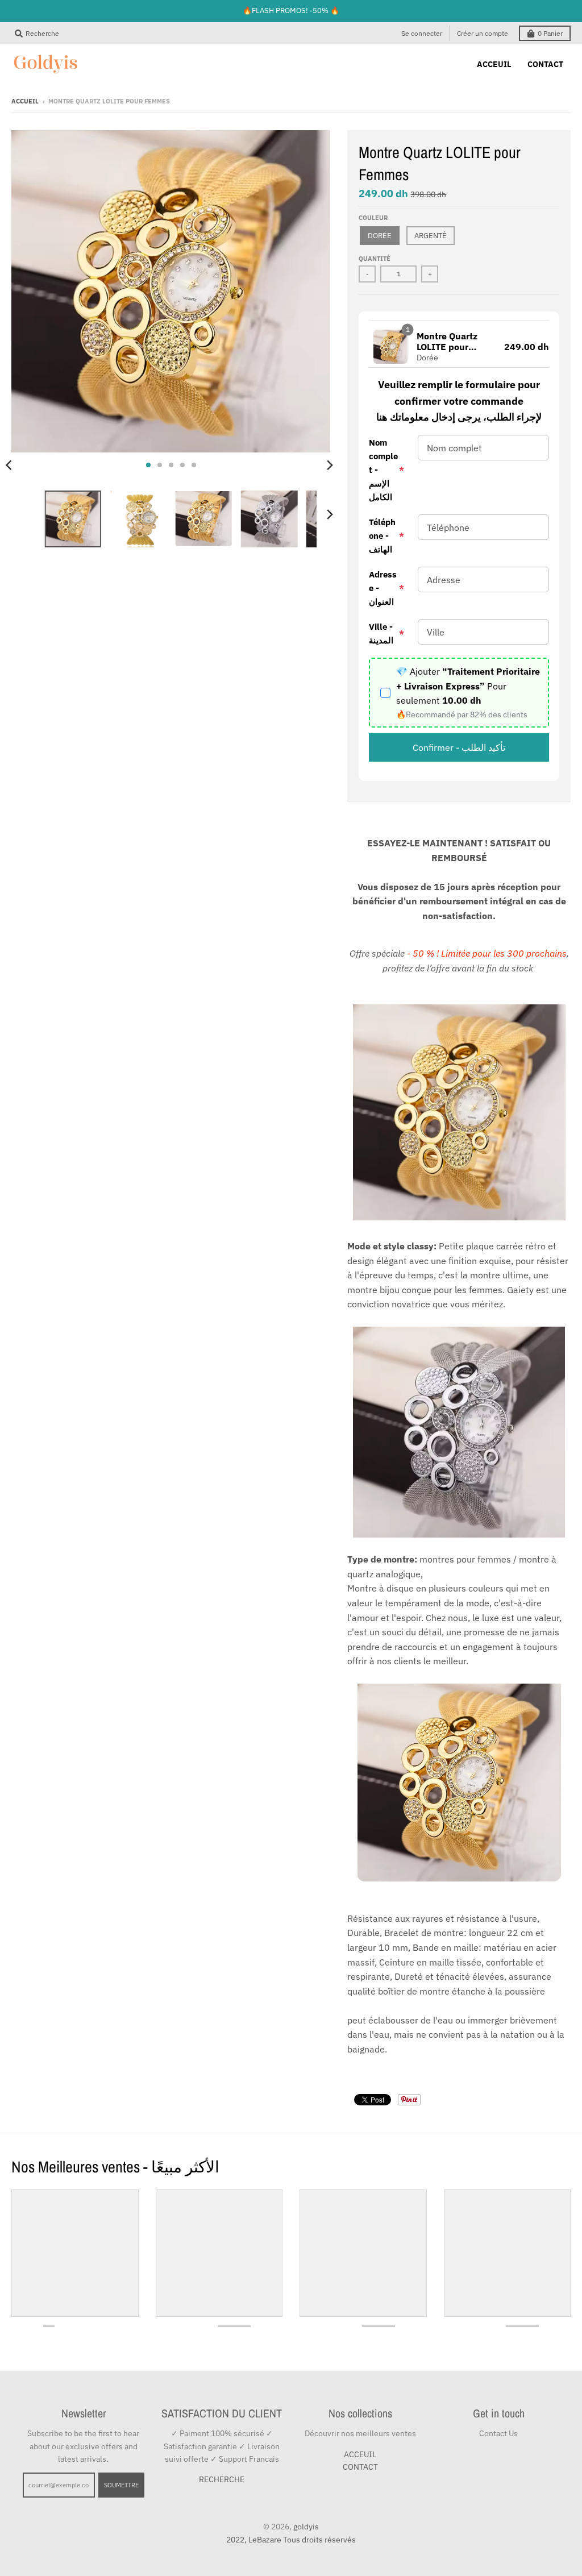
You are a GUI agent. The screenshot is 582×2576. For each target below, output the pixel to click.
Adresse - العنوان (386, 588)
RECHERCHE (222, 2479)
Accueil (25, 101)
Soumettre (121, 2485)
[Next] (329, 465)
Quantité (375, 259)
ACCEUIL (360, 2454)
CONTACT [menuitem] (545, 64)
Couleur (373, 218)
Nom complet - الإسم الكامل (386, 470)
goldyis (306, 2527)
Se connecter (422, 33)
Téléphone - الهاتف (386, 536)
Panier (550, 33)
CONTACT (360, 2467)
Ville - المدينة (386, 633)
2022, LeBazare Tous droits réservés (291, 2540)
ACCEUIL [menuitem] (494, 64)
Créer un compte (483, 33)
